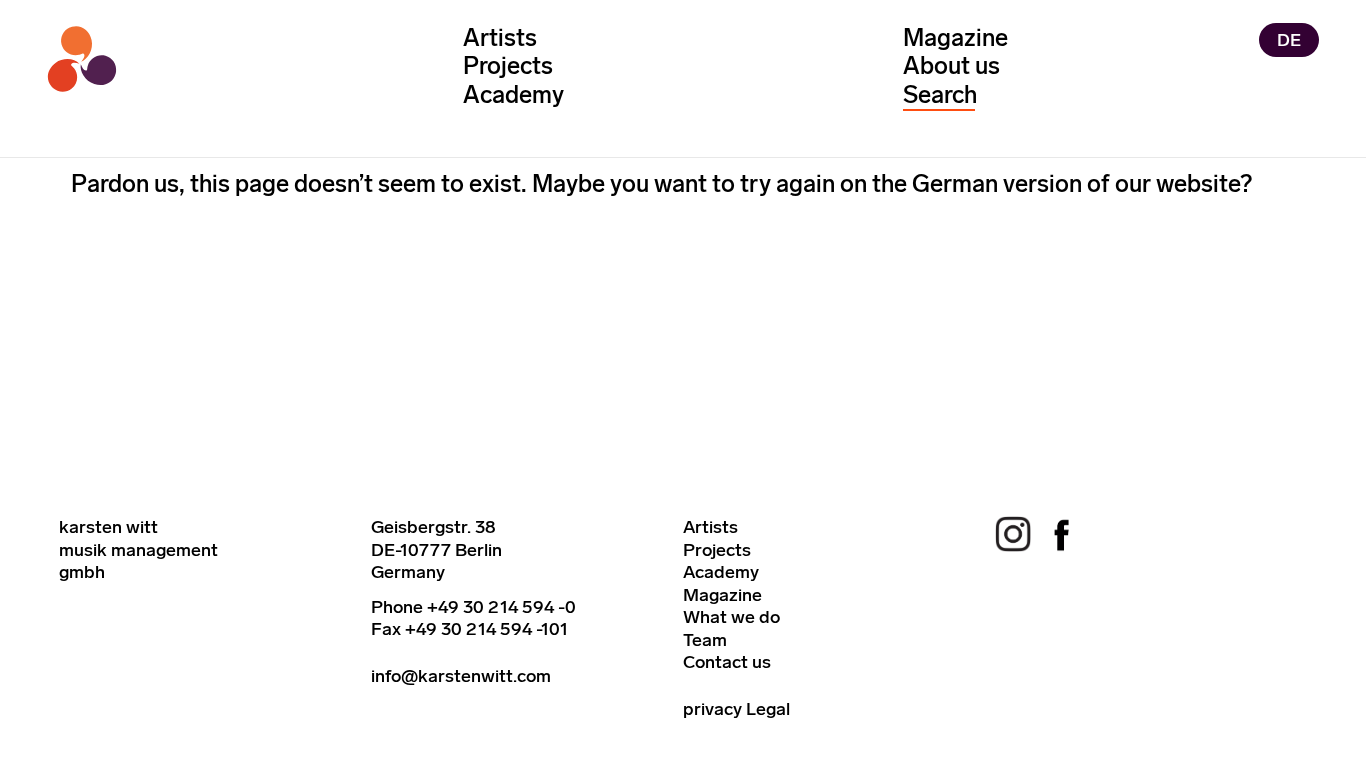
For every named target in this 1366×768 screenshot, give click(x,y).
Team (705, 640)
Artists (500, 37)
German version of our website (1076, 183)
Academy (513, 94)
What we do (731, 617)
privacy (712, 709)
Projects (508, 65)
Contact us (727, 662)
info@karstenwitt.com (461, 676)
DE (1289, 40)
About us (951, 65)
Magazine (955, 37)
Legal (768, 709)
